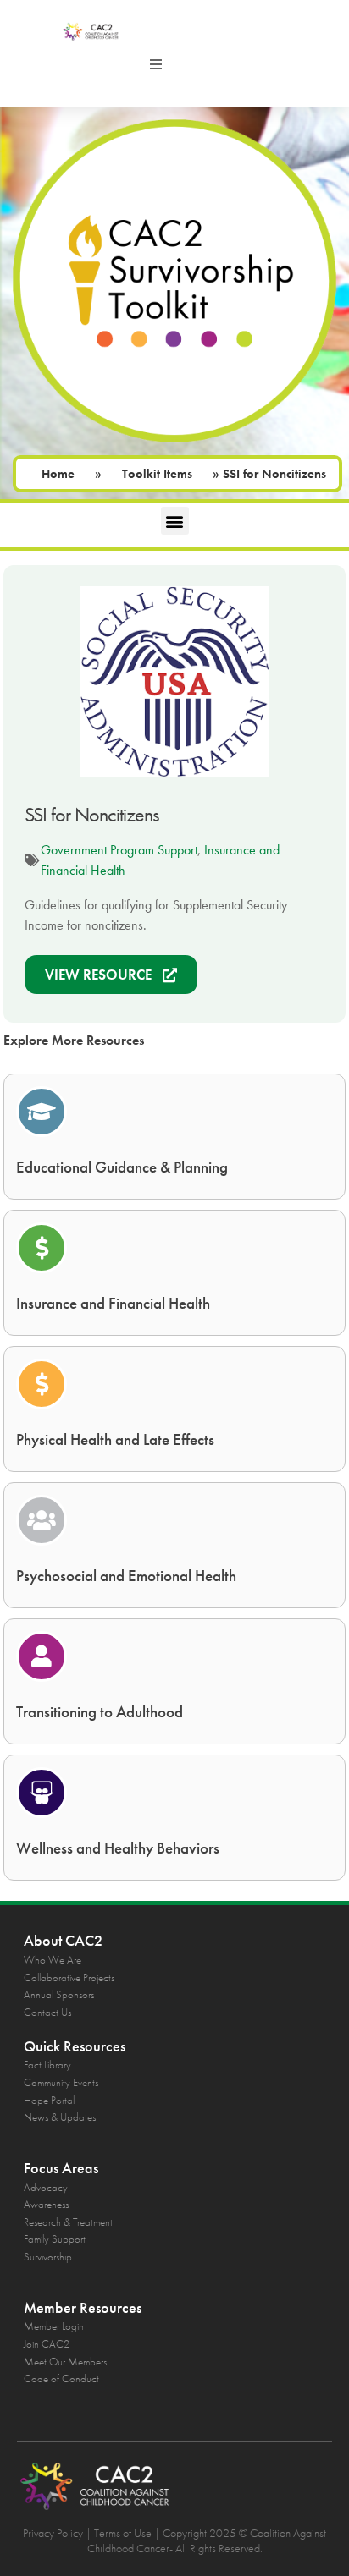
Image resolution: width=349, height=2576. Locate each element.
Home (58, 474)
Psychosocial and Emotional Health (126, 1576)
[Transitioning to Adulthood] (42, 1656)
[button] (156, 64)
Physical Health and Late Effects (115, 1439)
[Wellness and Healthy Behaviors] (42, 1793)
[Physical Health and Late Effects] (42, 1384)
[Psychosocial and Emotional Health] (42, 1520)
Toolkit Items (157, 474)
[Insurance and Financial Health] (42, 1248)
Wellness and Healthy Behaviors (118, 1848)
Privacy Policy (53, 2533)
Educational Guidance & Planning (122, 1167)
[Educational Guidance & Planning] (42, 1112)
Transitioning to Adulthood (100, 1712)
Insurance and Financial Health (113, 1303)
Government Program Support (119, 850)
